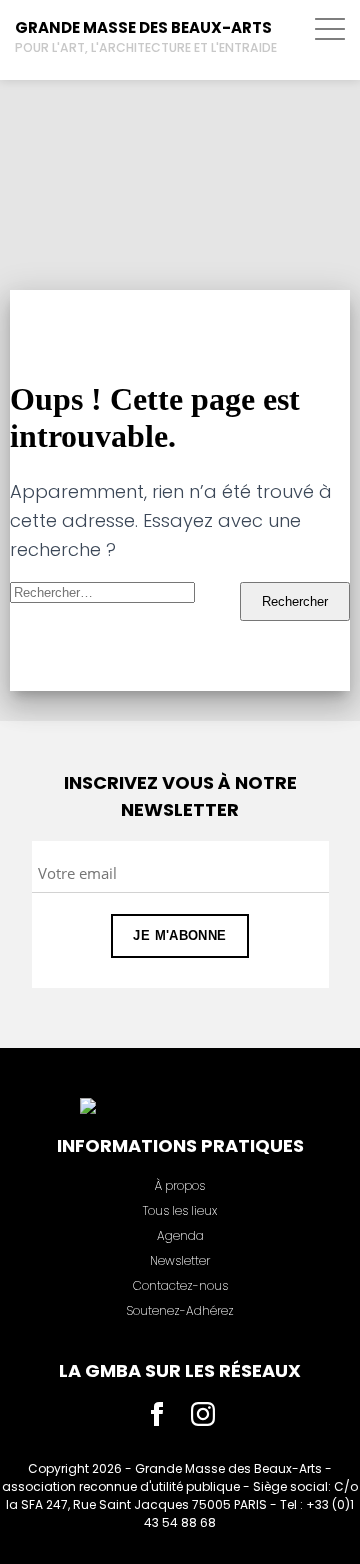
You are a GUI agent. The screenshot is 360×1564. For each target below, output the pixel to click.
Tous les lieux (180, 1210)
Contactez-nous (180, 1285)
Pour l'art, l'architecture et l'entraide (146, 47)
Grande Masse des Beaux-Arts (143, 27)
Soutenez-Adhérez (180, 1310)
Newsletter (180, 1260)
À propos (180, 1185)
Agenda (180, 1235)
